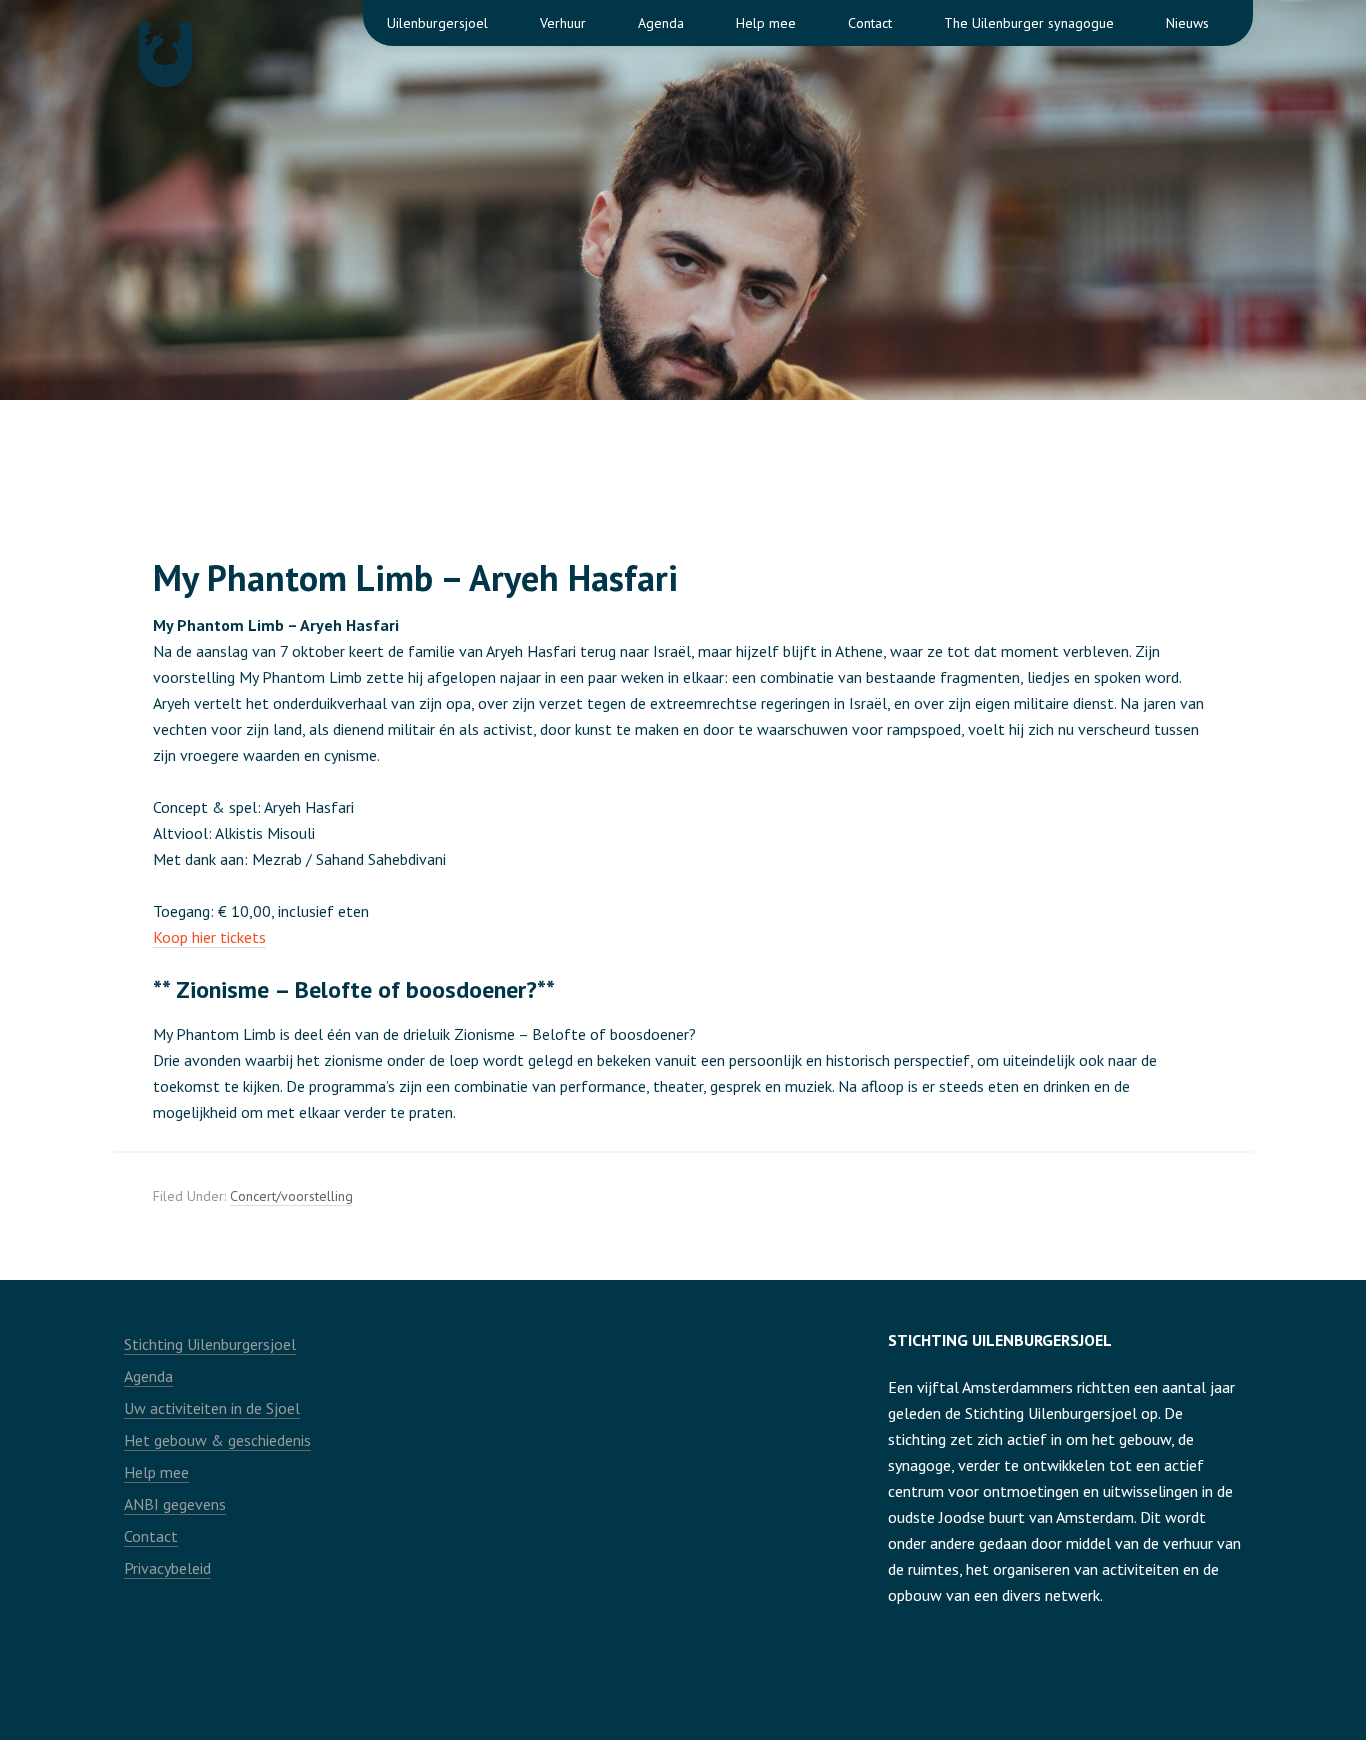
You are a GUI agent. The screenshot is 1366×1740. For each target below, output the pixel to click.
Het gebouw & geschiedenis (217, 1440)
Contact (151, 1536)
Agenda (148, 1376)
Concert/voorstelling (291, 1196)
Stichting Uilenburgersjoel (210, 1344)
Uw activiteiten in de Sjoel (212, 1408)
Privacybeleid (167, 1568)
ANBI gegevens (175, 1504)
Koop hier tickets (209, 937)
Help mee (156, 1472)
